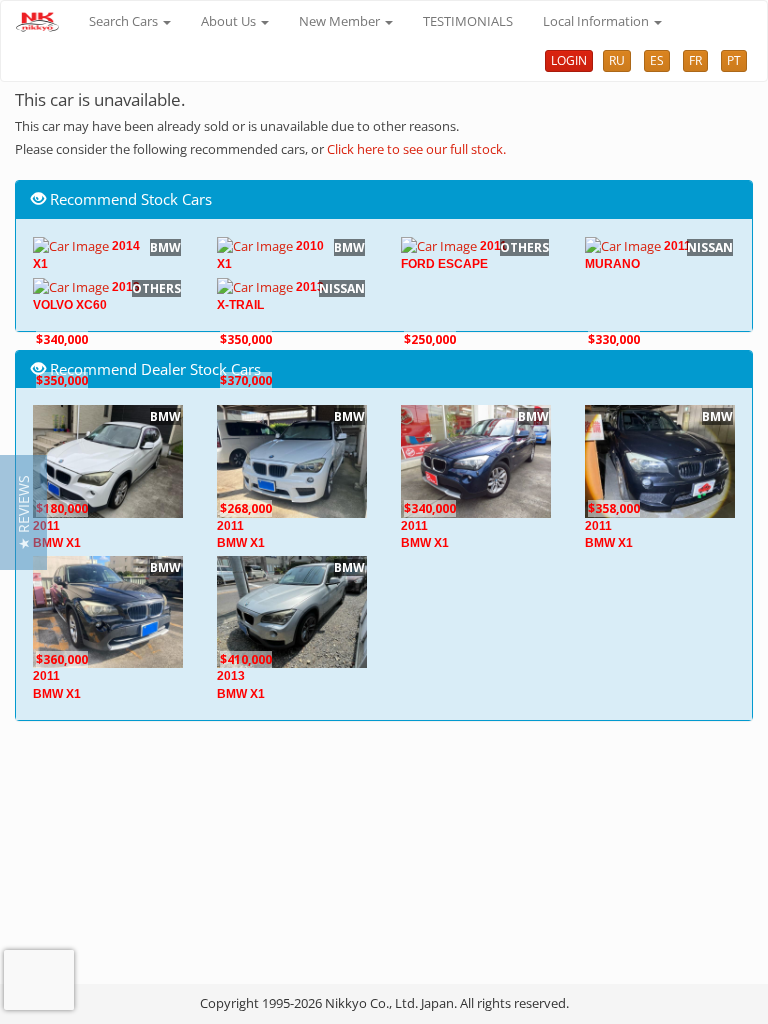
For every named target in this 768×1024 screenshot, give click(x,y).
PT (734, 60)
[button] (23, 512)
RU (617, 60)
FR (695, 60)
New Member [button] (341, 21)
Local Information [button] (597, 21)
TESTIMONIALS (468, 21)
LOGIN (569, 60)
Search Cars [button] (125, 21)
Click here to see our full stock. (416, 149)
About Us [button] (230, 21)
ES (657, 60)
